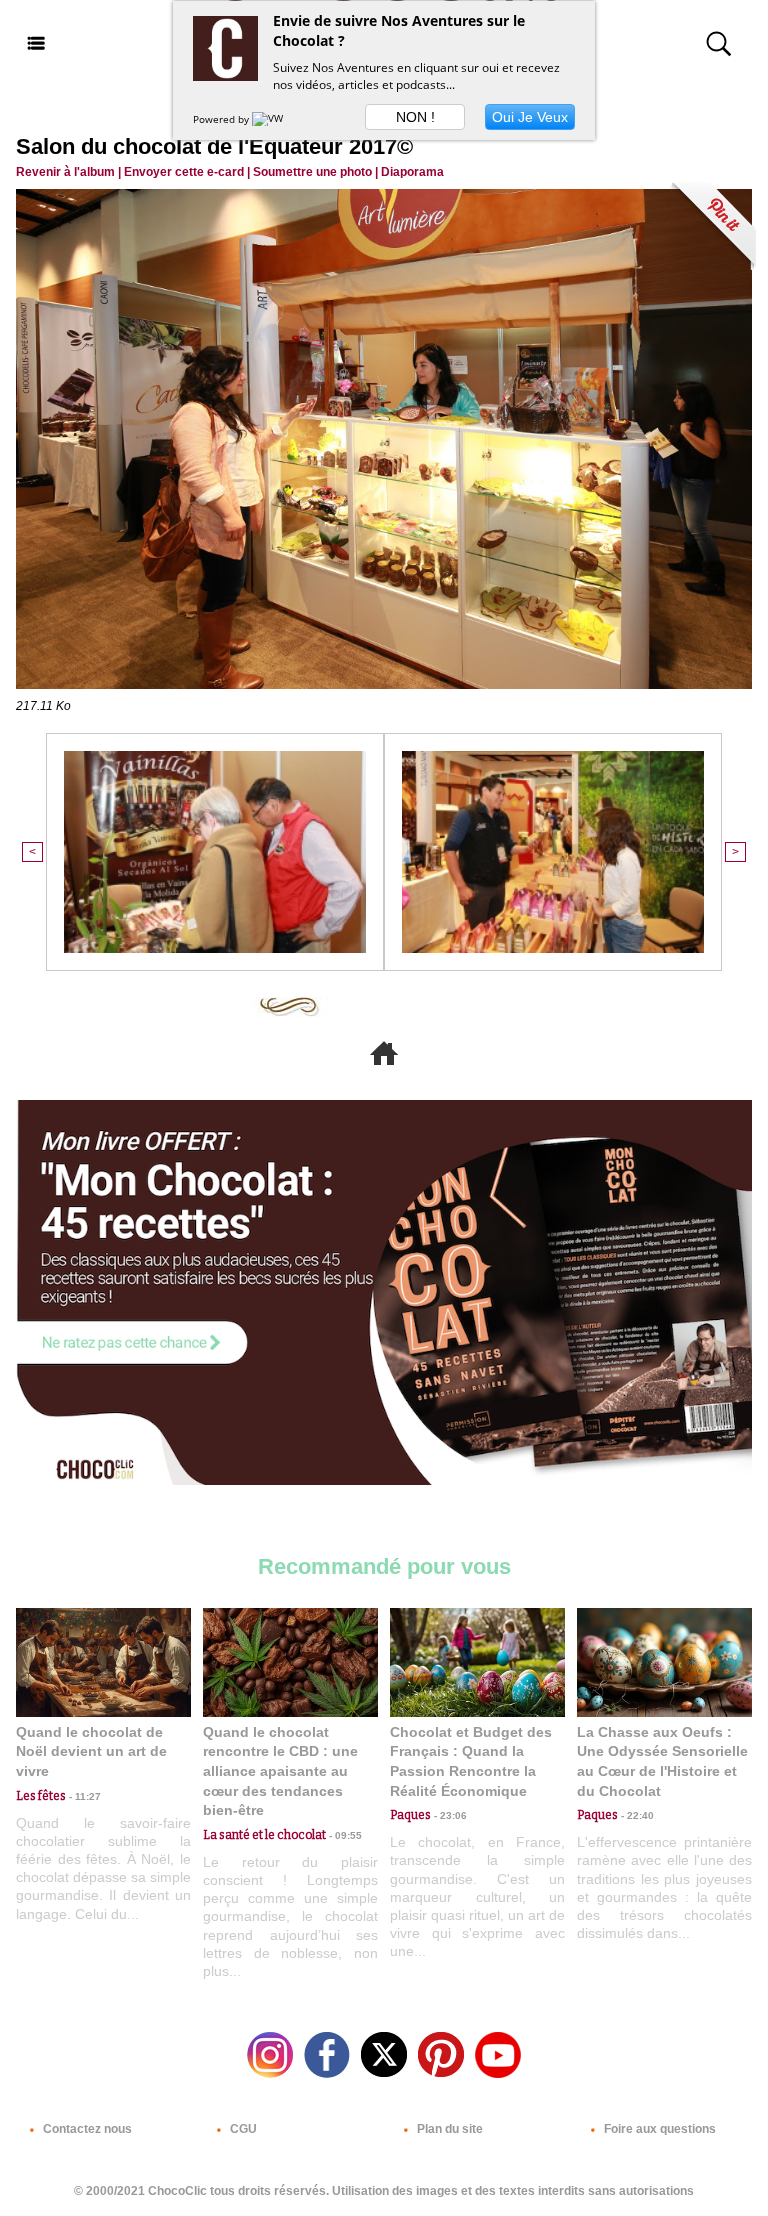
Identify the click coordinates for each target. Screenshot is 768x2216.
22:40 (636, 1815)
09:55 (344, 1835)
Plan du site (448, 2129)
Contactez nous (86, 2129)
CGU (242, 2129)
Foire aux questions (658, 2129)
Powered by (222, 119)
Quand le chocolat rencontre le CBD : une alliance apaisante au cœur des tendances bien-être (280, 1771)
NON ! (415, 117)
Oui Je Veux (530, 117)
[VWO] (272, 119)
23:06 (449, 1815)
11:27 (83, 1796)
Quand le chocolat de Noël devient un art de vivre (91, 1751)
